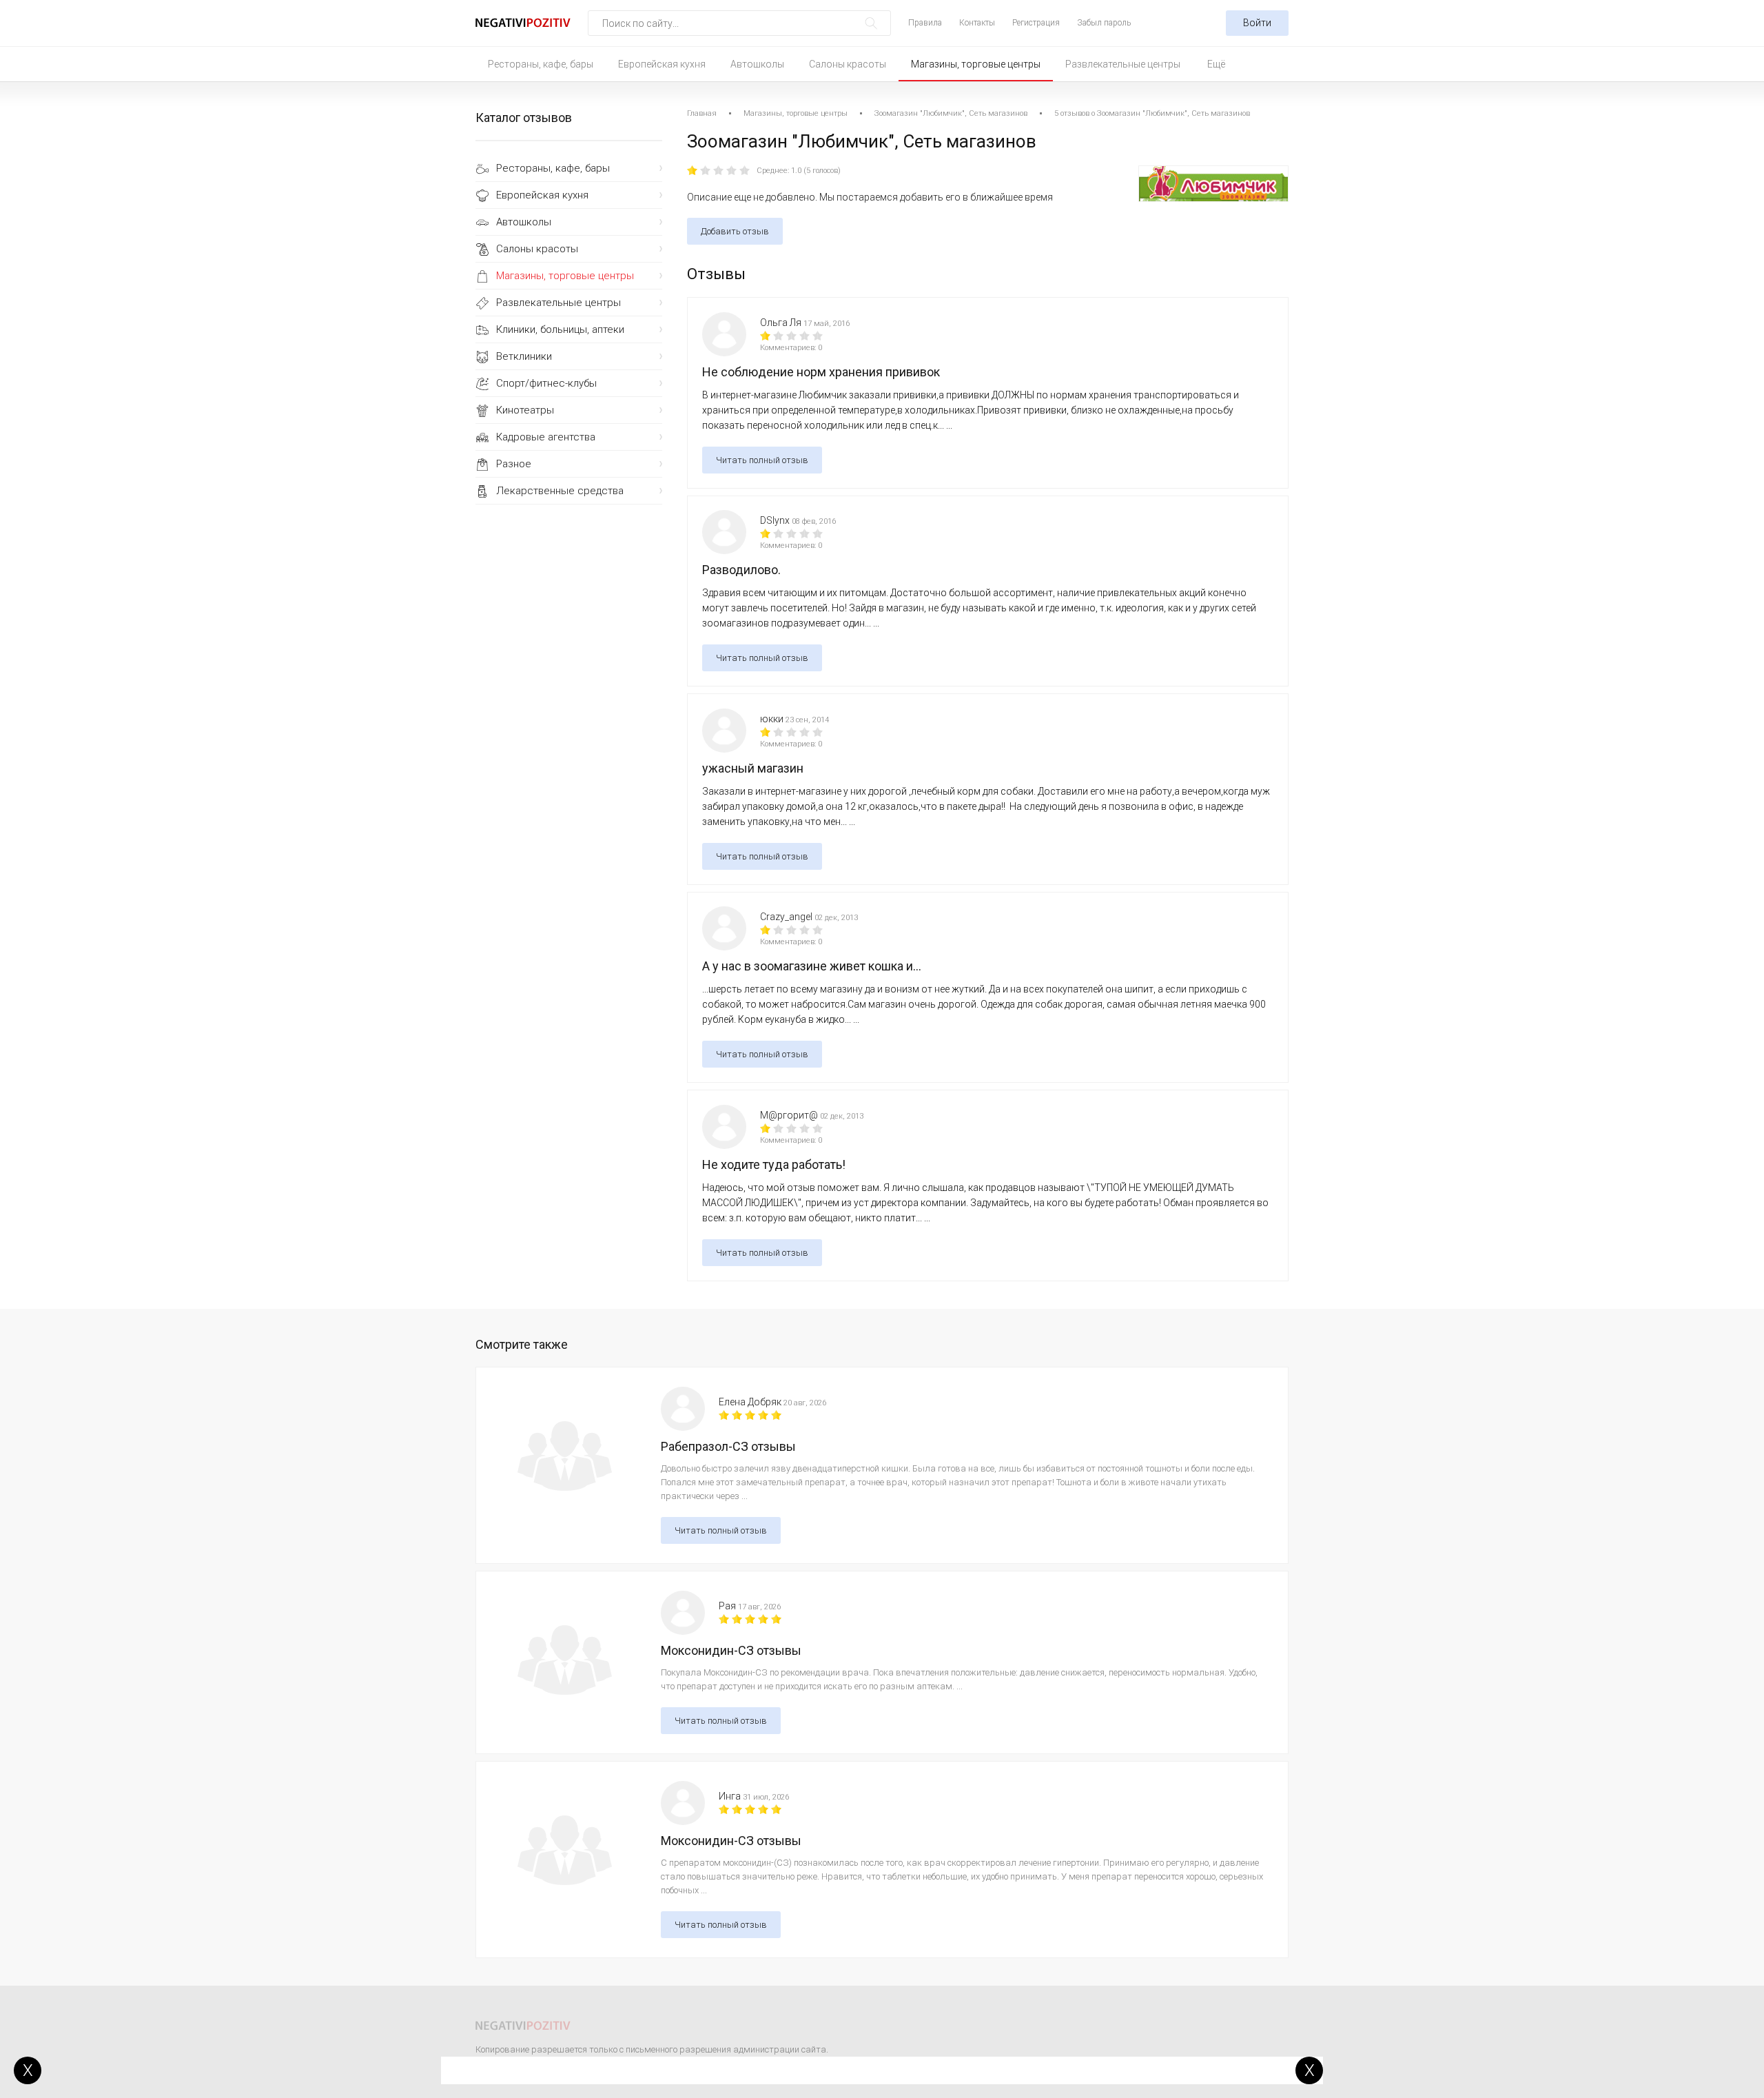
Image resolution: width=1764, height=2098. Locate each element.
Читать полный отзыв (762, 460)
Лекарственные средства (560, 491)
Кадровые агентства (546, 437)
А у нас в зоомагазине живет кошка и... (812, 966)
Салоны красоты (848, 64)
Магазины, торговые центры (976, 64)
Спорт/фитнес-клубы (546, 383)
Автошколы (757, 64)
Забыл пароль (1104, 23)
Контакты (977, 23)
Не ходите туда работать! (774, 1164)
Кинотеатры (525, 410)
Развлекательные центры (1123, 64)
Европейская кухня (662, 64)
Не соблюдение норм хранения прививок (821, 372)
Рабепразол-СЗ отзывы (728, 1446)
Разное (514, 464)
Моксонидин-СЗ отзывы (731, 1650)
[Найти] (871, 23)
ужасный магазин (753, 768)
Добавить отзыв (735, 231)
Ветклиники (524, 356)
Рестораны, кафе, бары (541, 64)
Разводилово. (741, 570)
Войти (1257, 23)
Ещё (1216, 64)
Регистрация (1036, 23)
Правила (925, 23)
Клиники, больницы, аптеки (560, 329)
